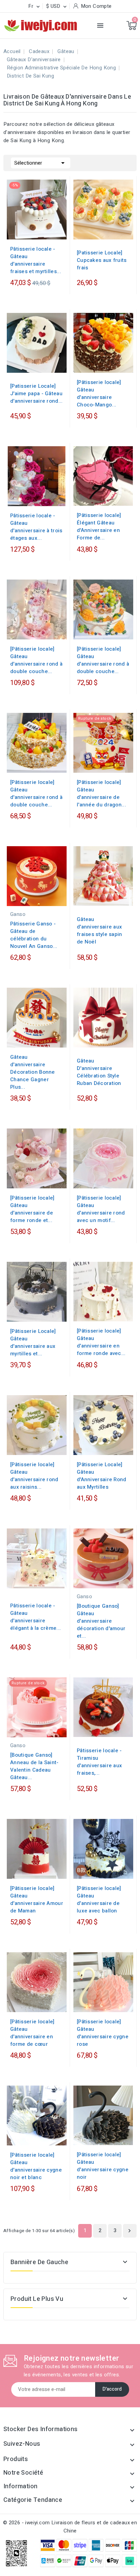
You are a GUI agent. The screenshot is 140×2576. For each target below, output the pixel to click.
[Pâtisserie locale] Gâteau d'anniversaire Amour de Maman (37, 1900)
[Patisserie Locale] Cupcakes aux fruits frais (102, 260)
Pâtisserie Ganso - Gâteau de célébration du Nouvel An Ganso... (34, 935)
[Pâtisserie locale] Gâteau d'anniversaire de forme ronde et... (32, 1209)
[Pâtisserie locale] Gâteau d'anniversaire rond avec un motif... (101, 1209)
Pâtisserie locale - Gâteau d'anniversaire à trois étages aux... (36, 527)
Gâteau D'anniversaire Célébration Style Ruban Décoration (99, 1072)
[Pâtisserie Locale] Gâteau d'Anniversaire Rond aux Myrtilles (102, 1476)
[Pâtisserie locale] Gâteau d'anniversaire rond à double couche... (36, 660)
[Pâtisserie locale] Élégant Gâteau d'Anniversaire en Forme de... (99, 526)
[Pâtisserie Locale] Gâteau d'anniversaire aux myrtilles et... (33, 1342)
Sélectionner (41, 163)
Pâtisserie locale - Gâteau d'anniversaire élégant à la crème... (36, 1617)
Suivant (129, 2231)
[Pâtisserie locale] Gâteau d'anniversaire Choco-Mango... (99, 394)
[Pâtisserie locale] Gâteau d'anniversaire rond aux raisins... (34, 1476)
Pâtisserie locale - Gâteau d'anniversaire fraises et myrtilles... (36, 260)
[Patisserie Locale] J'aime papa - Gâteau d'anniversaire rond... (37, 394)
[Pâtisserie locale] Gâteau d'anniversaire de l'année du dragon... (101, 793)
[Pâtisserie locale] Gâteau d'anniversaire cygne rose (103, 2033)
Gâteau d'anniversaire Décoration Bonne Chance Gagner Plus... (33, 1072)
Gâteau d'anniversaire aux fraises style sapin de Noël (100, 931)
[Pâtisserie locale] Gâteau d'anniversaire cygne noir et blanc (36, 2166)
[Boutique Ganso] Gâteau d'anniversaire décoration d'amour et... (101, 1621)
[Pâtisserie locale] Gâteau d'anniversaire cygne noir (103, 2166)
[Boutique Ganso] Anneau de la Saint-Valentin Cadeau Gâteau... (34, 1766)
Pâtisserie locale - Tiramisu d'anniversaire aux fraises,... (99, 1762)
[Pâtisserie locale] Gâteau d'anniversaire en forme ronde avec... (101, 1342)
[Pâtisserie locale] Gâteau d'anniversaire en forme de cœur (32, 2033)
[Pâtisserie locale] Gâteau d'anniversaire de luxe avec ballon (99, 1900)
